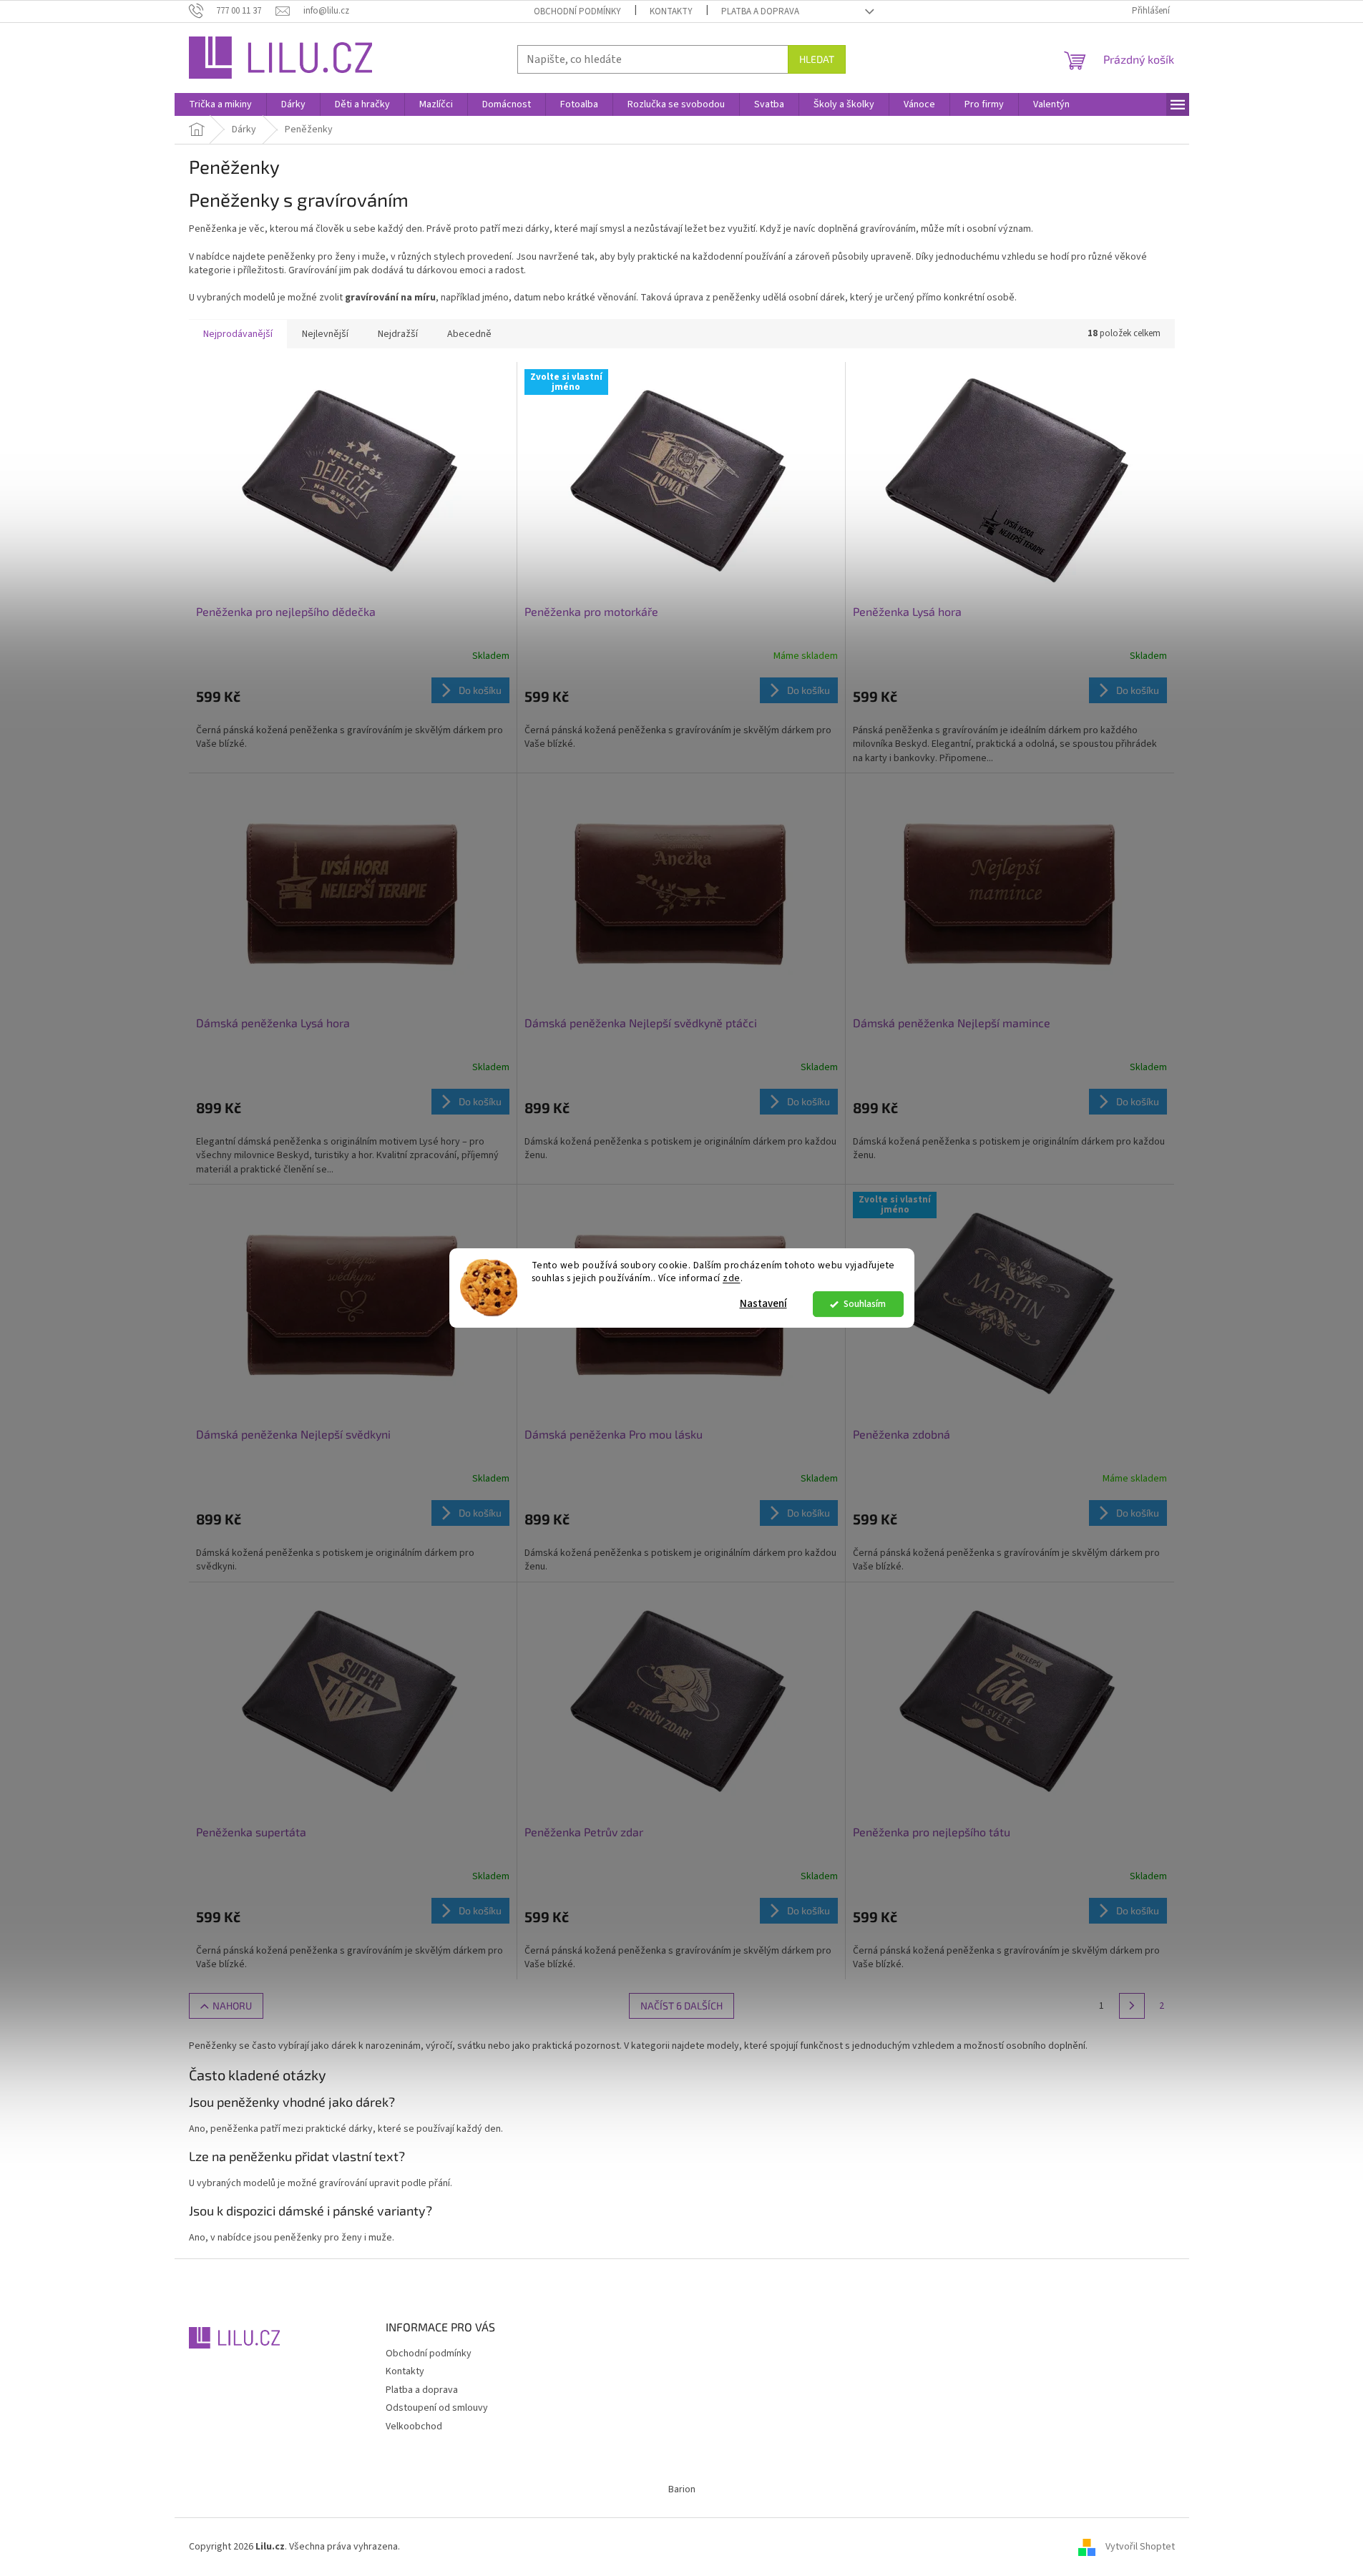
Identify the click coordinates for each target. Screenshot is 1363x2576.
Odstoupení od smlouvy (437, 2408)
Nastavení (763, 1304)
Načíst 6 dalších (681, 2006)
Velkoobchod (414, 2426)
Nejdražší (398, 334)
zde (732, 1279)
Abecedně (469, 334)
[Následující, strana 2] (1132, 2006)
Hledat (817, 59)
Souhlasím (865, 1304)
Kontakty (671, 11)
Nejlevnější (325, 334)
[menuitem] (220, 104)
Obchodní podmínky (577, 11)
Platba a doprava (760, 11)
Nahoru (232, 2006)
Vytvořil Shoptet (1140, 2547)
